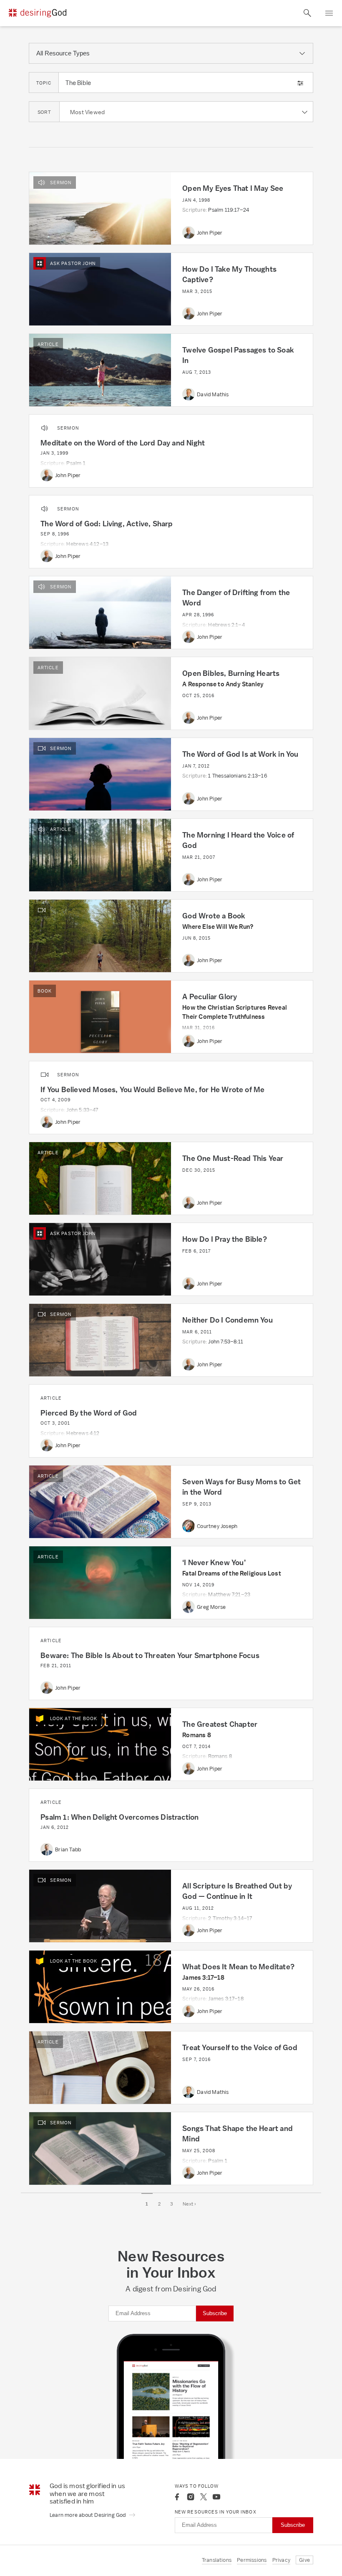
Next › (190, 2204)
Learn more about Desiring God (88, 2515)
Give (304, 2560)
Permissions (252, 2560)
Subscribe (215, 2313)
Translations (217, 2560)
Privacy (281, 2560)
